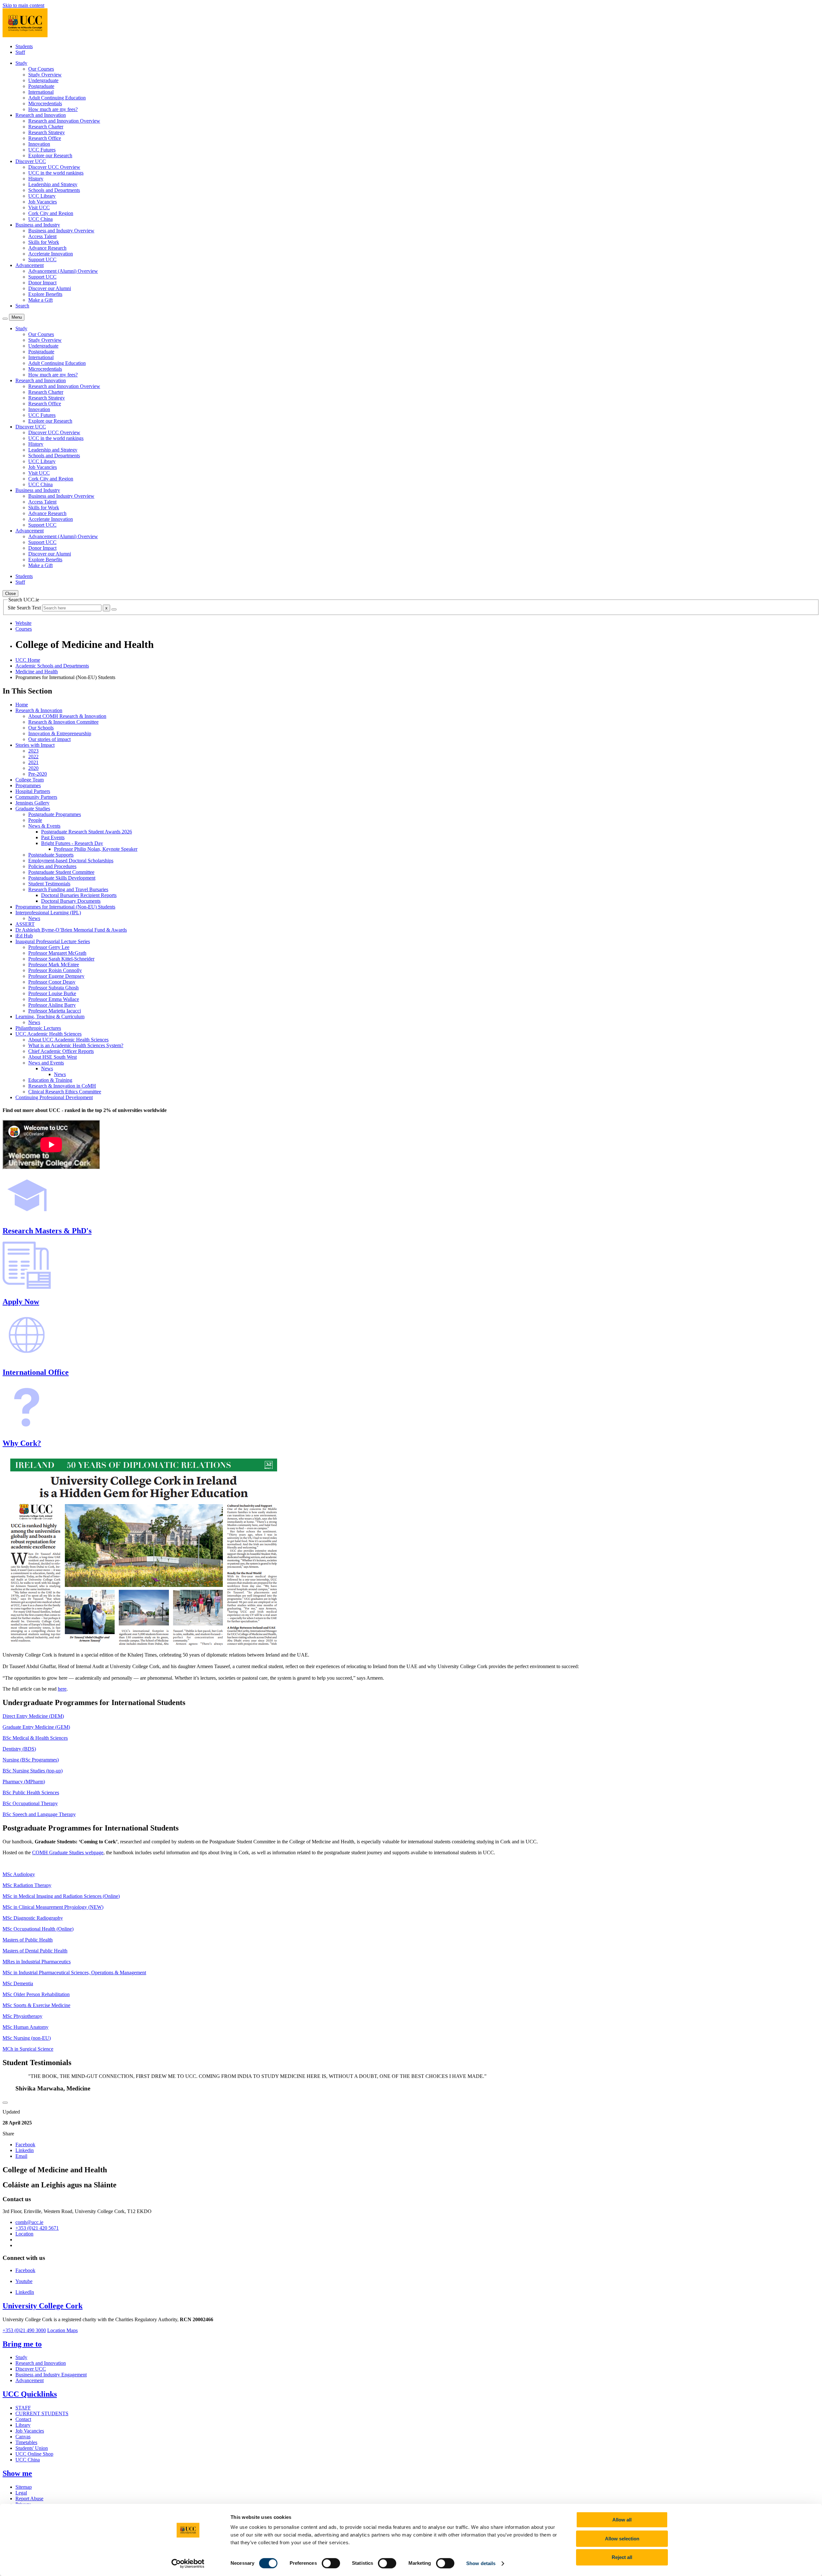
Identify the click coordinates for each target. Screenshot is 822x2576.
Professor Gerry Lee (49, 947)
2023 (33, 751)
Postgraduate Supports (51, 855)
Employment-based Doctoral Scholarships (71, 861)
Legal (21, 2493)
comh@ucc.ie (29, 2222)
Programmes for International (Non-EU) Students (65, 907)
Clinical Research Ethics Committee (65, 1092)
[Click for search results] (114, 609)
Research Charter (46, 127)
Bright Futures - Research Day (72, 843)
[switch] (331, 2563)
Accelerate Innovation (51, 254)
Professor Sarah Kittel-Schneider (61, 959)
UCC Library (42, 196)
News (34, 918)
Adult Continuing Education (57, 98)
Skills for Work (44, 242)
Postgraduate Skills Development (62, 878)
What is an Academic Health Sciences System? (76, 1045)
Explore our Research (50, 155)
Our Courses (41, 69)
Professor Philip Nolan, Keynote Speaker (96, 849)
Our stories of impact (49, 739)
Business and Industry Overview (61, 231)
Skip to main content (23, 5)
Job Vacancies (43, 202)
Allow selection (622, 2539)
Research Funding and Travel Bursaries (68, 889)
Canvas (23, 2437)
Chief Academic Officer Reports (61, 1051)
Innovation (39, 144)
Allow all (622, 2520)
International (41, 92)
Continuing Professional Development (54, 1097)
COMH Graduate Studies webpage (68, 1852)
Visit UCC (39, 207)
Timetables (26, 2442)
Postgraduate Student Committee (61, 872)
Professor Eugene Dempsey (56, 976)
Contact (23, 2419)
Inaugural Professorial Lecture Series (53, 941)
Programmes (28, 785)
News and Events (46, 1063)
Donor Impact (42, 283)
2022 (33, 757)
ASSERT (25, 924)
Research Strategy (47, 132)
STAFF (23, 2408)
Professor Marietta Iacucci (55, 1011)
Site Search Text (25, 608)
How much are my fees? (53, 109)
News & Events (44, 826)
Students (24, 46)
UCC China (40, 219)
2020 (33, 768)
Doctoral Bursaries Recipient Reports (79, 895)
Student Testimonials (49, 884)
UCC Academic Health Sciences (48, 1034)
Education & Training (50, 1080)
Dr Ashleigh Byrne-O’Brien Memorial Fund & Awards (71, 930)
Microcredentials (45, 103)
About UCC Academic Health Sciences (68, 1040)
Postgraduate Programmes (55, 814)
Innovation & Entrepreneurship (60, 733)
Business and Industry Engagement (51, 2375)
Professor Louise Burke (52, 993)
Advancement (30, 2380)
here (62, 1689)
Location (24, 2234)
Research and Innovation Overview (64, 121)
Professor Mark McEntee (54, 965)
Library (23, 2425)
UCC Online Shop (34, 2454)
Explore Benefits (45, 294)
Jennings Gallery (32, 803)
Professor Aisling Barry (52, 1005)
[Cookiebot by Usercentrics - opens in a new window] (188, 2563)
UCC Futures (42, 150)
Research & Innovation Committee (63, 722)
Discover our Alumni (50, 288)
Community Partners (36, 797)
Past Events (53, 837)
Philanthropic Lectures (38, 1028)
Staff (20, 52)
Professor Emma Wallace (54, 999)
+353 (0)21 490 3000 (24, 2330)
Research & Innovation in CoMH (62, 1086)
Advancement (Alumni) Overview (63, 271)
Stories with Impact (35, 745)
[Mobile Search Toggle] (5, 319)
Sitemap (24, 2487)
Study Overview (45, 75)
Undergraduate (43, 80)
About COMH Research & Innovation (67, 716)
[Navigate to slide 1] (5, 2103)
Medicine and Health (37, 672)
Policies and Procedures (52, 866)
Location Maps (62, 2330)
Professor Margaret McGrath (57, 953)
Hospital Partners (33, 791)
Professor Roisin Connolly (55, 970)
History (36, 179)
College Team (30, 780)
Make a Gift (40, 300)
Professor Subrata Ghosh (53, 988)
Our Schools (41, 728)
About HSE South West (52, 1057)
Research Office (45, 138)
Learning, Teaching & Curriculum (50, 1017)
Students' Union (32, 2448)
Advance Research (47, 248)
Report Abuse (29, 2498)
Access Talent (42, 236)
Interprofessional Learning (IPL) (48, 913)
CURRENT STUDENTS (42, 2413)
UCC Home (28, 660)
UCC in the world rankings (56, 173)
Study (21, 2357)
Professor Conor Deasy (52, 982)
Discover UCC (31, 2369)
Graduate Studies (33, 809)
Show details (481, 2563)
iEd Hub (24, 936)
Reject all (622, 2557)
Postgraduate (41, 86)
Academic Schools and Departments (52, 666)
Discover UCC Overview (54, 167)
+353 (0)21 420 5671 (37, 2228)
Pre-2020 (38, 774)
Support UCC (42, 259)
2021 (33, 762)
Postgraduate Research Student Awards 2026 (87, 832)
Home (22, 705)
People (35, 820)
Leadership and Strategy (53, 184)
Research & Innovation (39, 710)
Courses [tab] (24, 629)
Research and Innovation (41, 2363)
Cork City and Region (51, 213)
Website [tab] (23, 623)
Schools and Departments (54, 190)
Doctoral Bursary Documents (71, 901)
